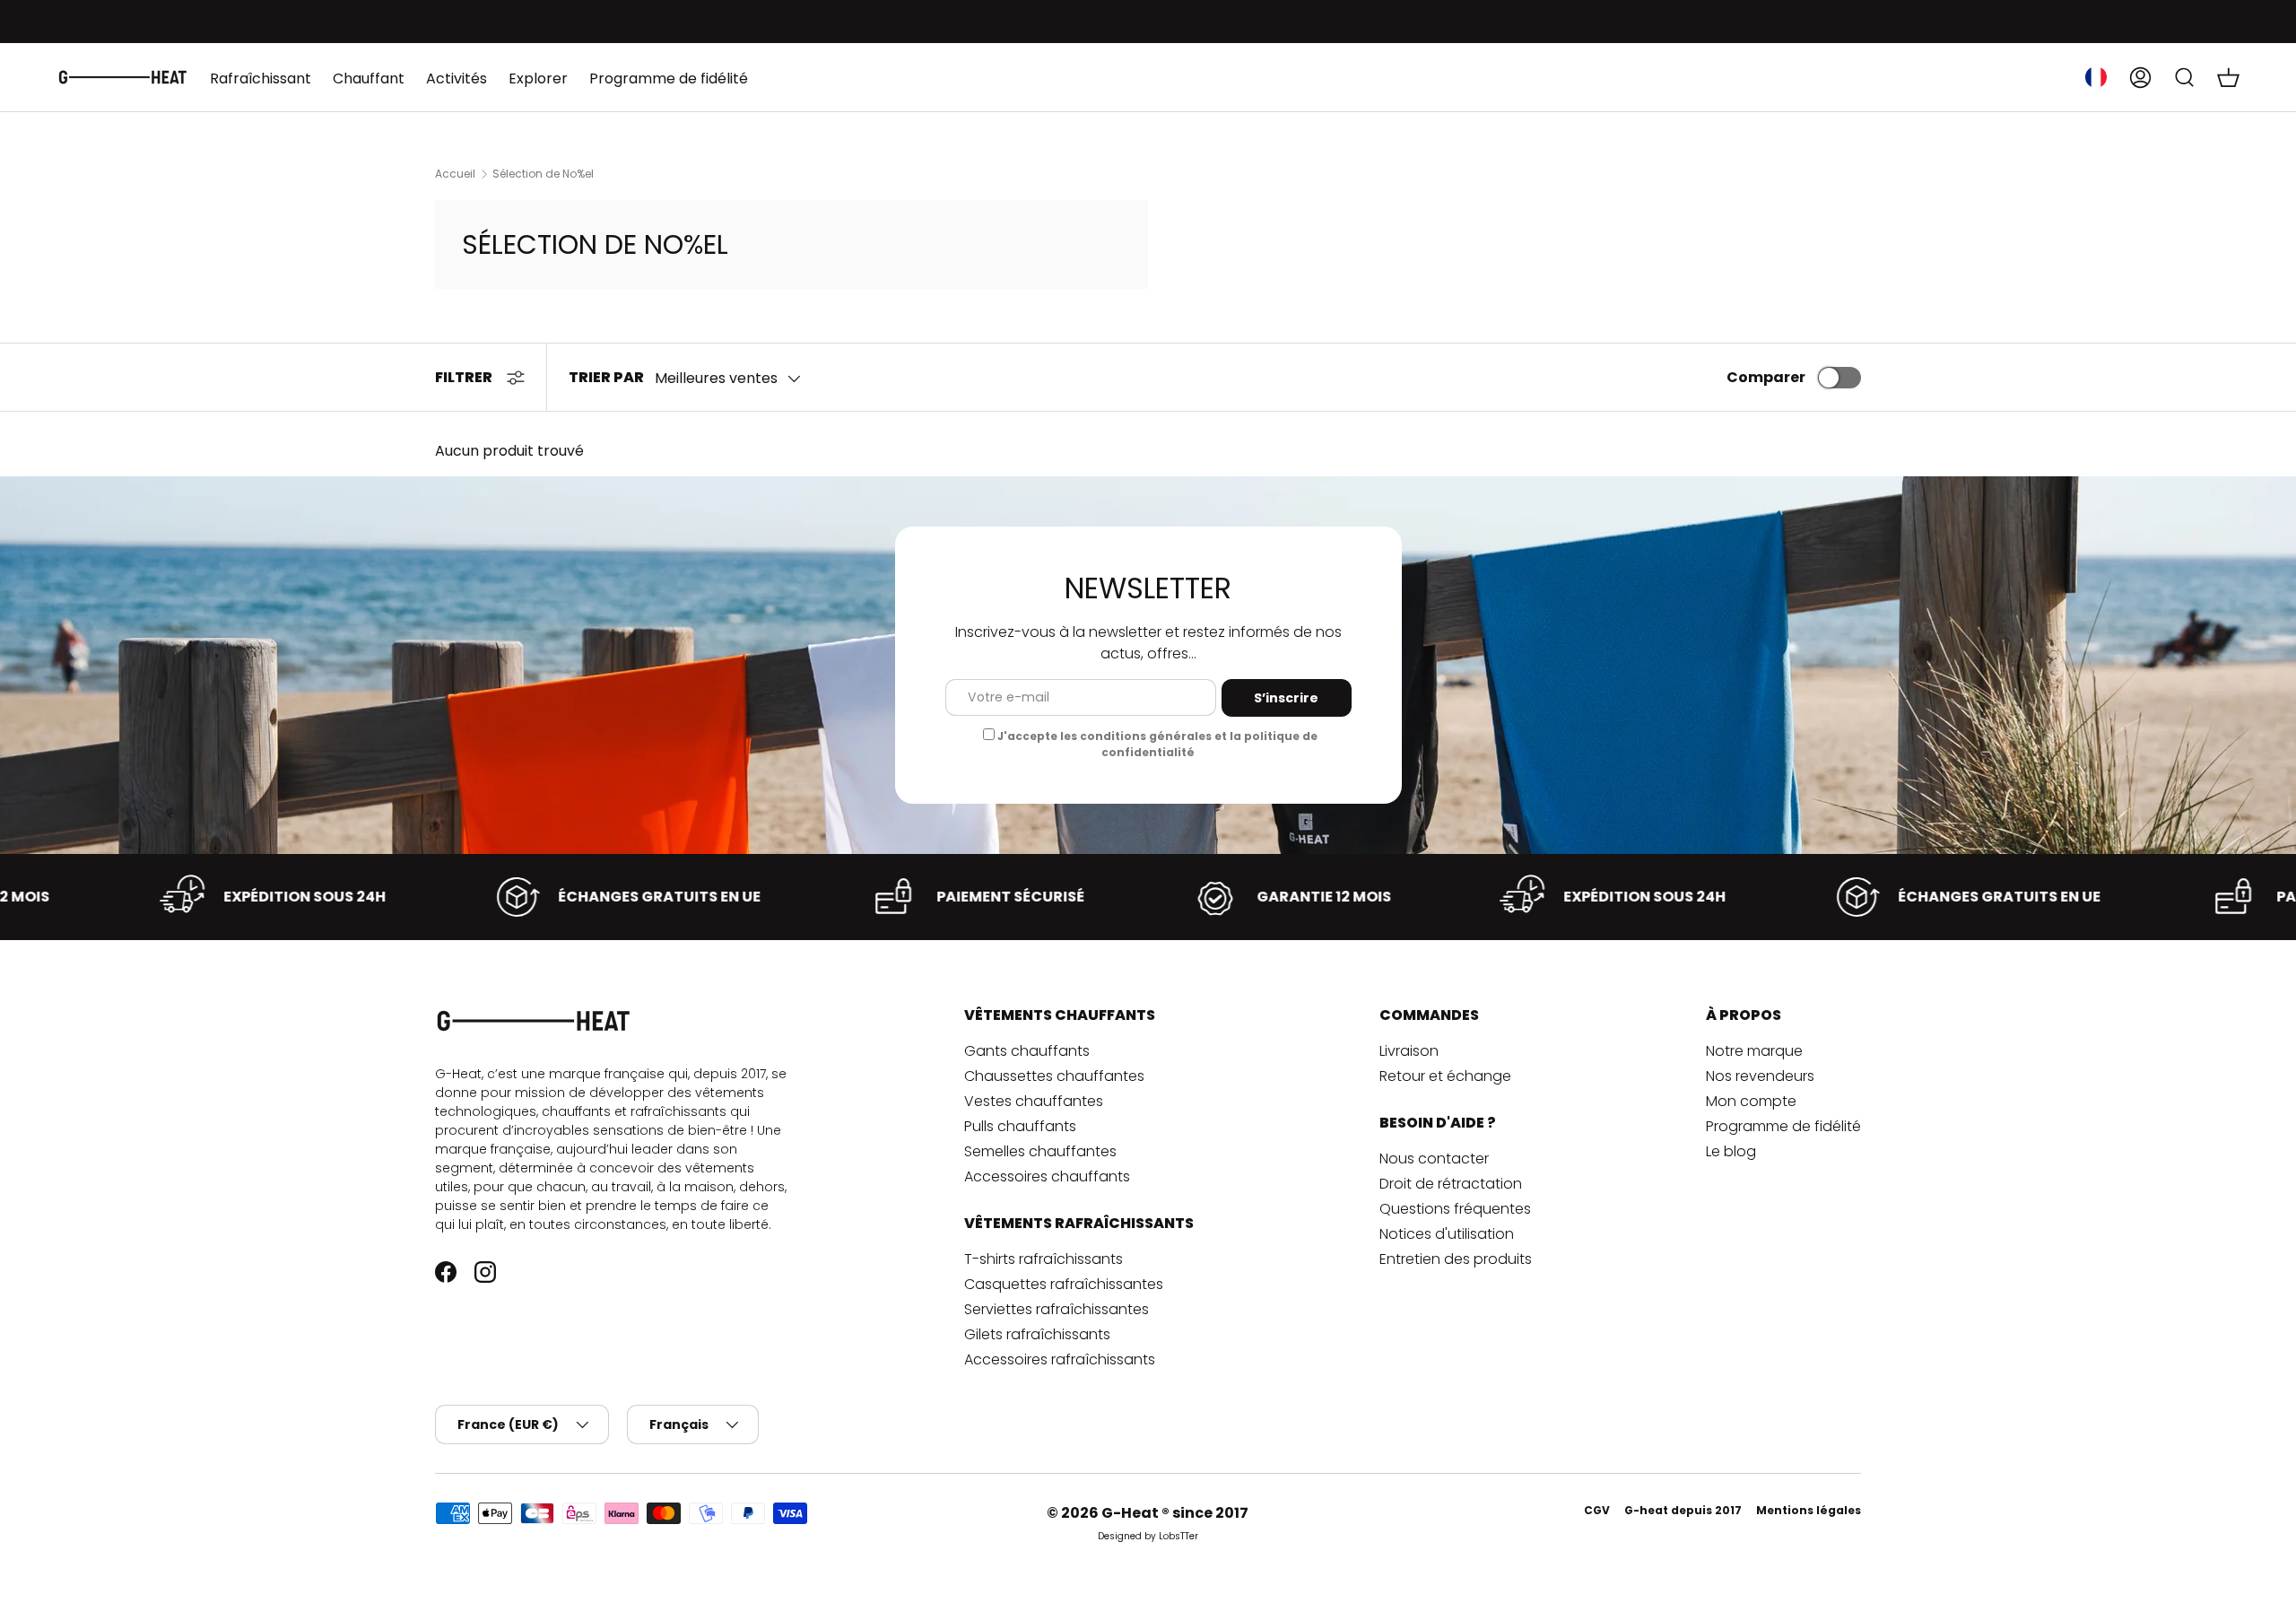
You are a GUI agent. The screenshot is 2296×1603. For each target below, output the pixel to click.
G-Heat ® (1137, 1513)
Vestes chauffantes (1034, 1101)
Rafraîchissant (261, 78)
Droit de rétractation (1451, 1184)
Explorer (538, 78)
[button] (2228, 77)
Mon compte (1751, 1101)
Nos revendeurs (1760, 1076)
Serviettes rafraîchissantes (1057, 1309)
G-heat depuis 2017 (1683, 1510)
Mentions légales (1809, 1510)
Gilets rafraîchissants (1037, 1334)
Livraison (1409, 1051)
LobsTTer (1178, 1536)
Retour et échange (1445, 1076)
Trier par (606, 377)
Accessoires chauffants (1047, 1176)
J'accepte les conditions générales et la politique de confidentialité (1157, 744)
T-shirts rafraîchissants (1044, 1259)
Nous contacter (1434, 1159)
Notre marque (1754, 1051)
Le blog (1731, 1151)
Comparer (1766, 377)
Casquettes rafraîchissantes (1064, 1284)
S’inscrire (1286, 698)
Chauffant (369, 78)
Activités (457, 78)
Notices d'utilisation (1447, 1234)
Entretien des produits (1456, 1259)
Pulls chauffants (1020, 1126)
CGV (1597, 1510)
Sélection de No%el (543, 174)
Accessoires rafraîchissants (1060, 1359)
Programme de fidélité (669, 78)
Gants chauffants (1027, 1051)
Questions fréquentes (1455, 1209)
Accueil (455, 174)
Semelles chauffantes (1040, 1151)
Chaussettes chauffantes (1054, 1076)
